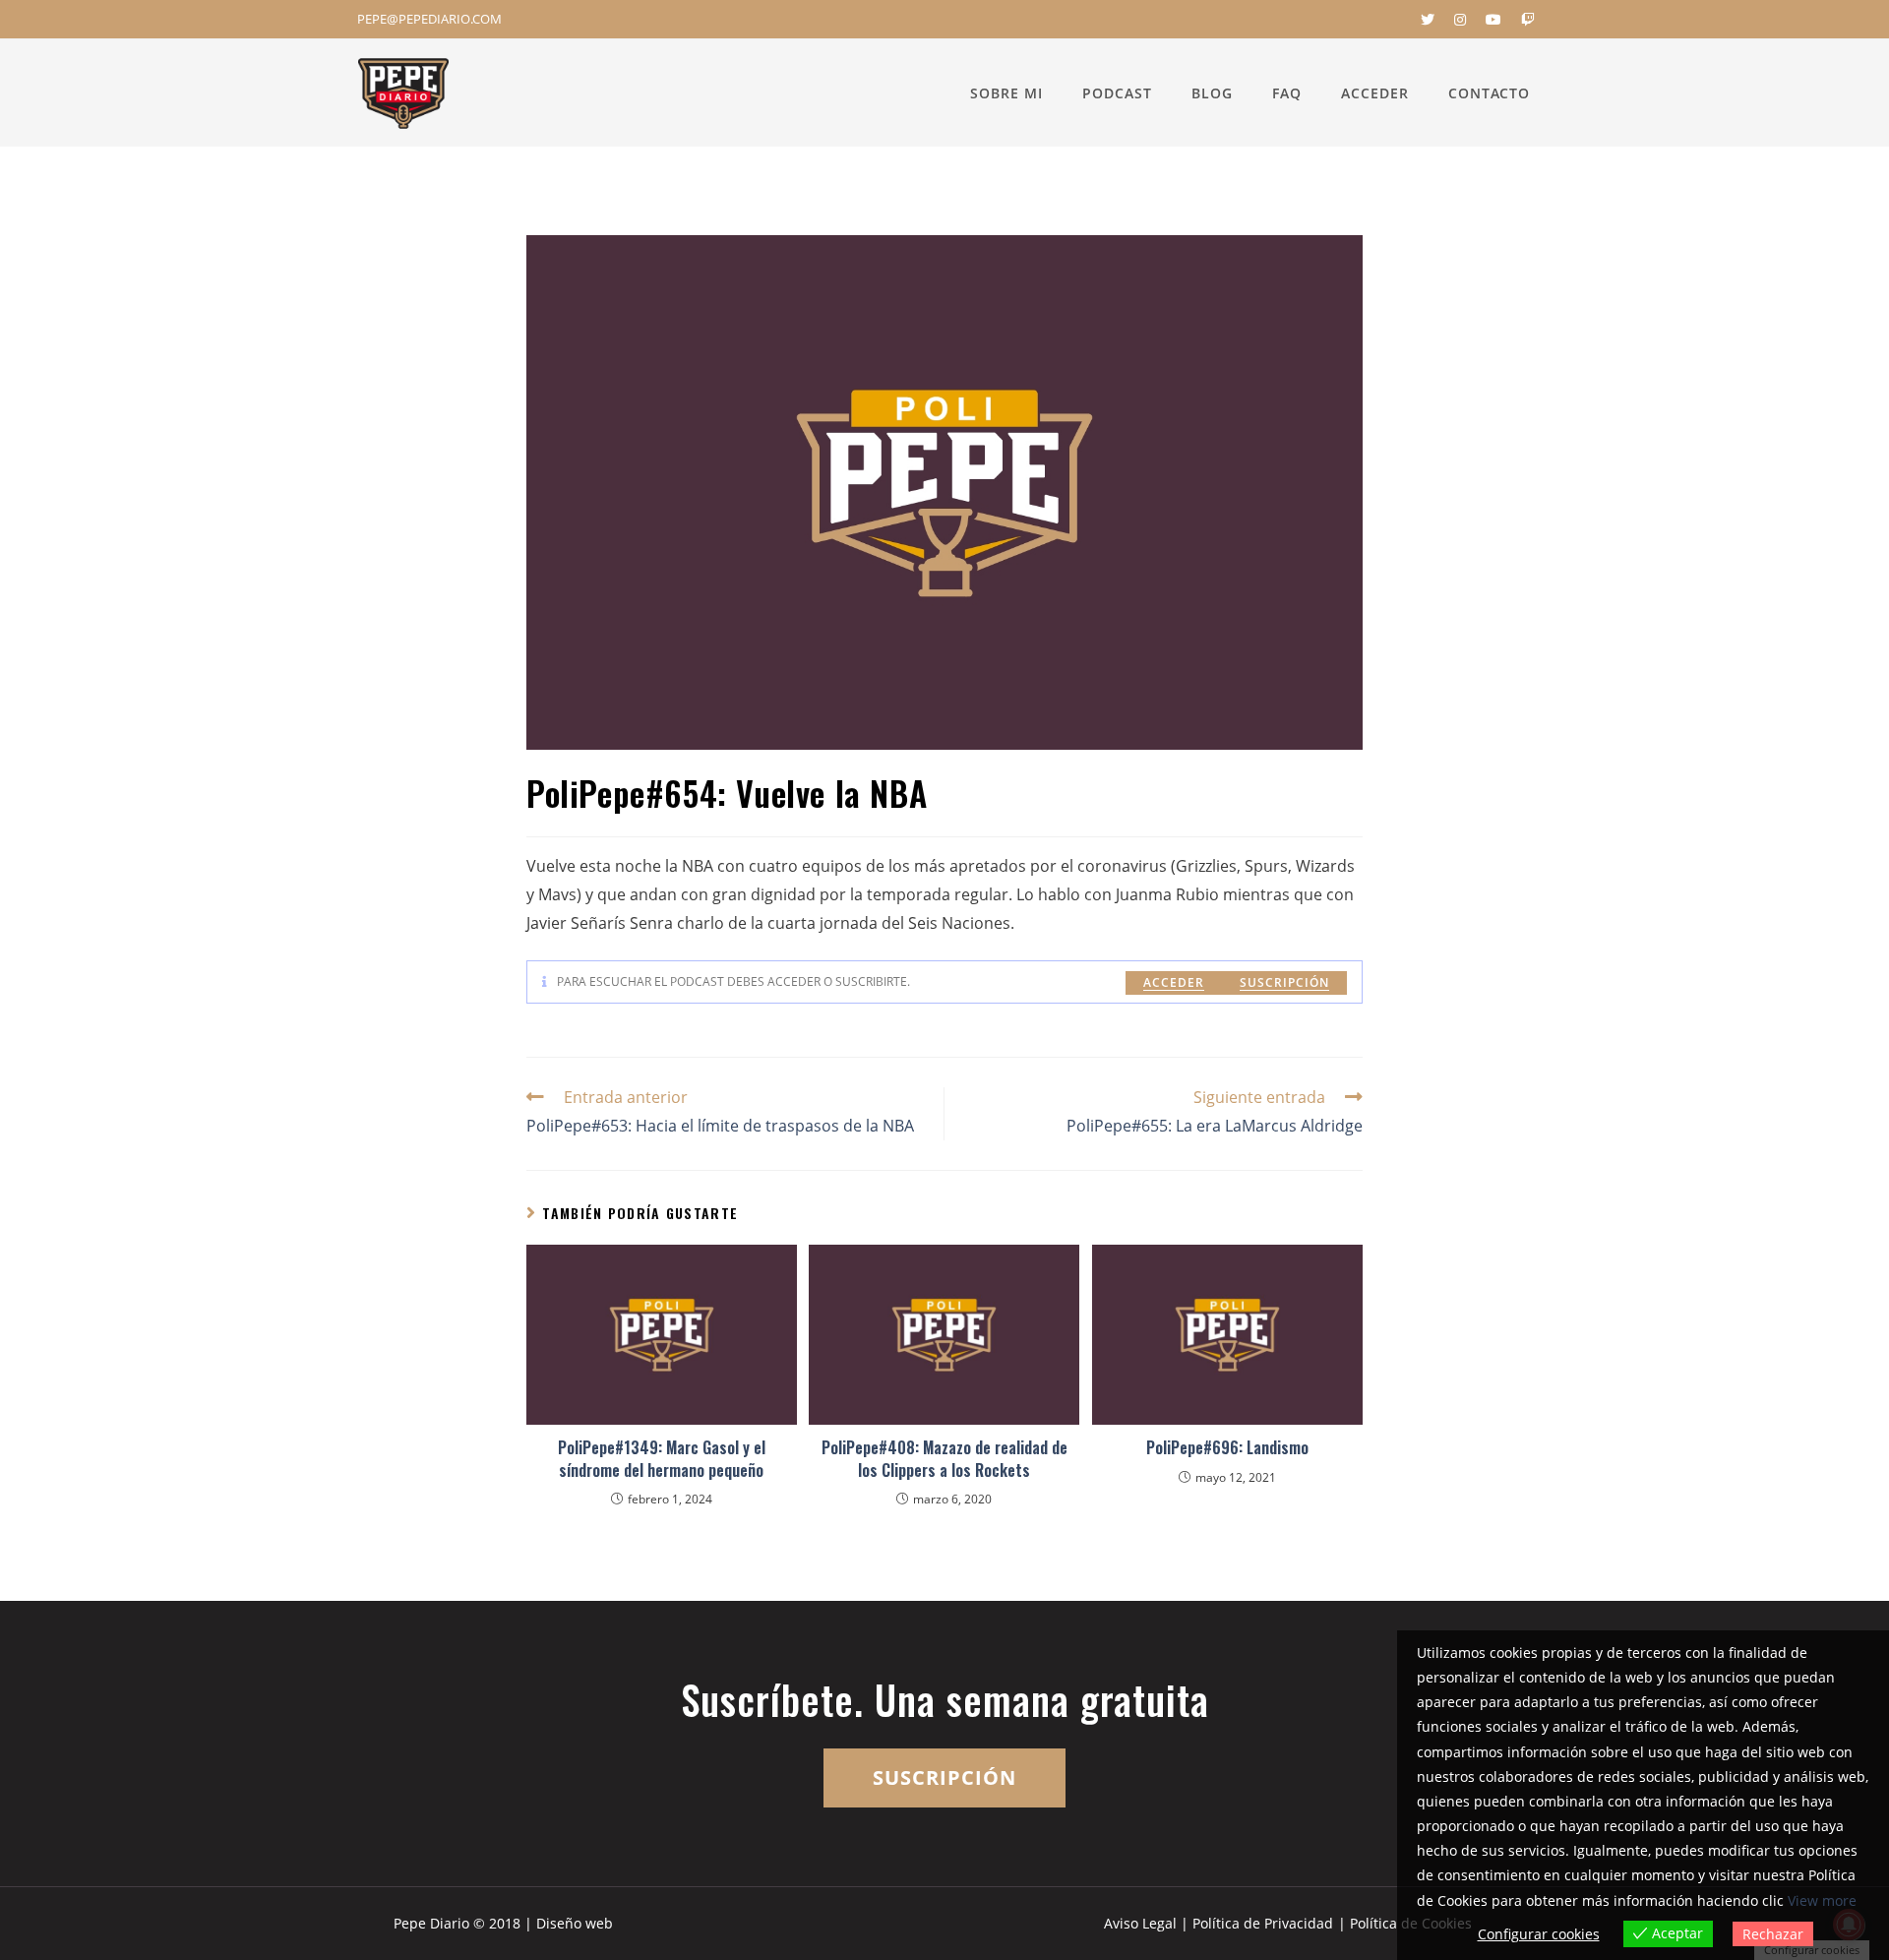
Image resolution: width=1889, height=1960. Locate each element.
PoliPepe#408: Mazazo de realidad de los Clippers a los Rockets (944, 1459)
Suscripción (1284, 982)
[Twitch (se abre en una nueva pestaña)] (1523, 20)
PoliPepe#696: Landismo (1227, 1447)
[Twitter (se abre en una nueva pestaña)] (1428, 20)
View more (1822, 1900)
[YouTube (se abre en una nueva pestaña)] (1493, 20)
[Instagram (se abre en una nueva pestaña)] (1460, 20)
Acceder (1174, 982)
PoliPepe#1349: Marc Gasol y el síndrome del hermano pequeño (662, 1459)
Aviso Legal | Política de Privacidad (1219, 1923)
